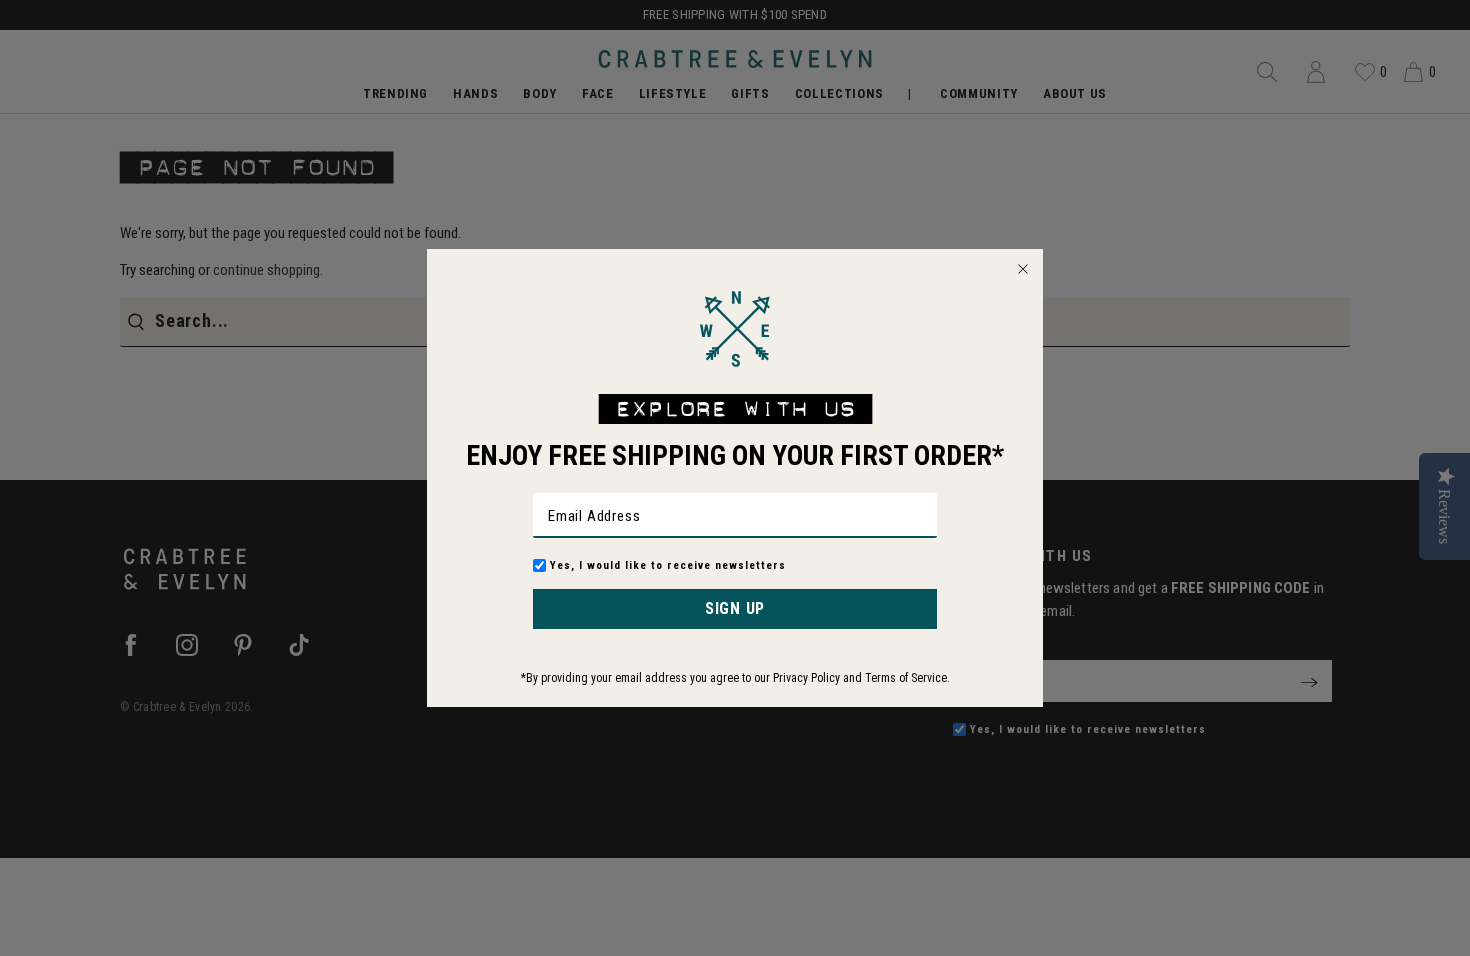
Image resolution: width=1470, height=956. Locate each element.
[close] (1023, 269)
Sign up (735, 608)
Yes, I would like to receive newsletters (668, 565)
